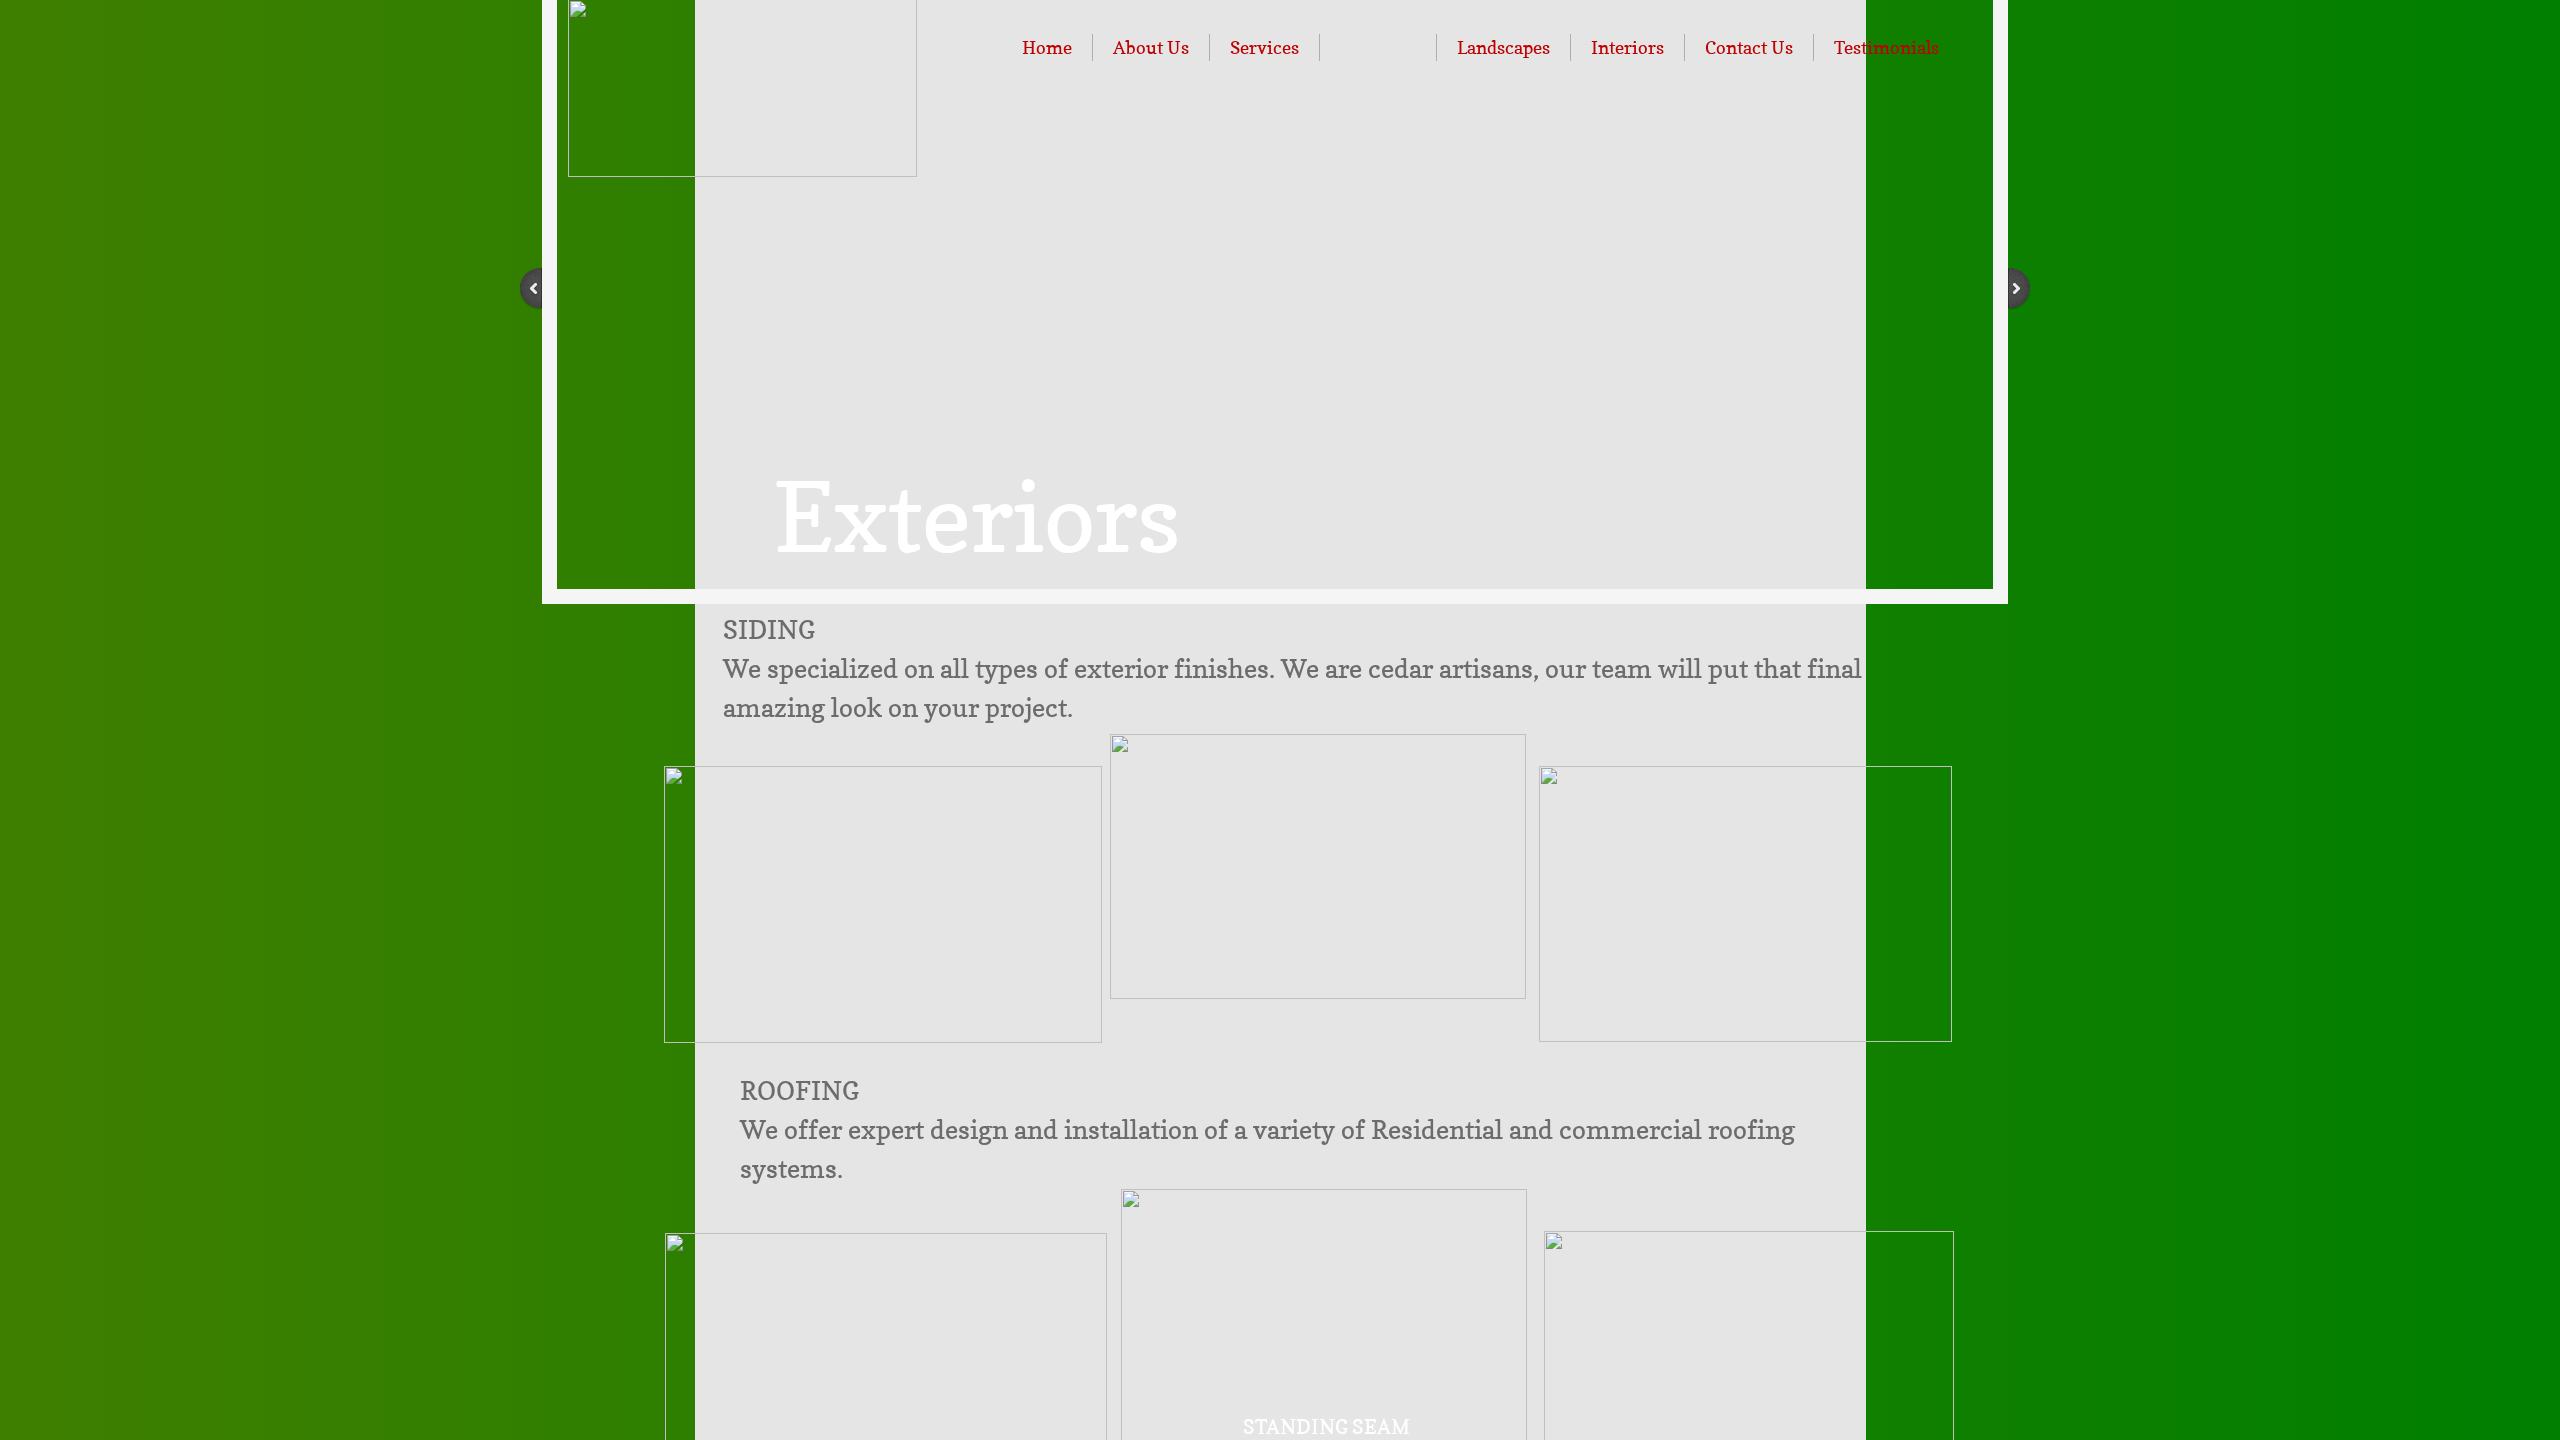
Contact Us (1749, 47)
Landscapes (1503, 47)
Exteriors (1378, 47)
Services (1264, 47)
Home (1047, 47)
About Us (1151, 47)
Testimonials (1886, 47)
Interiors (1627, 47)
